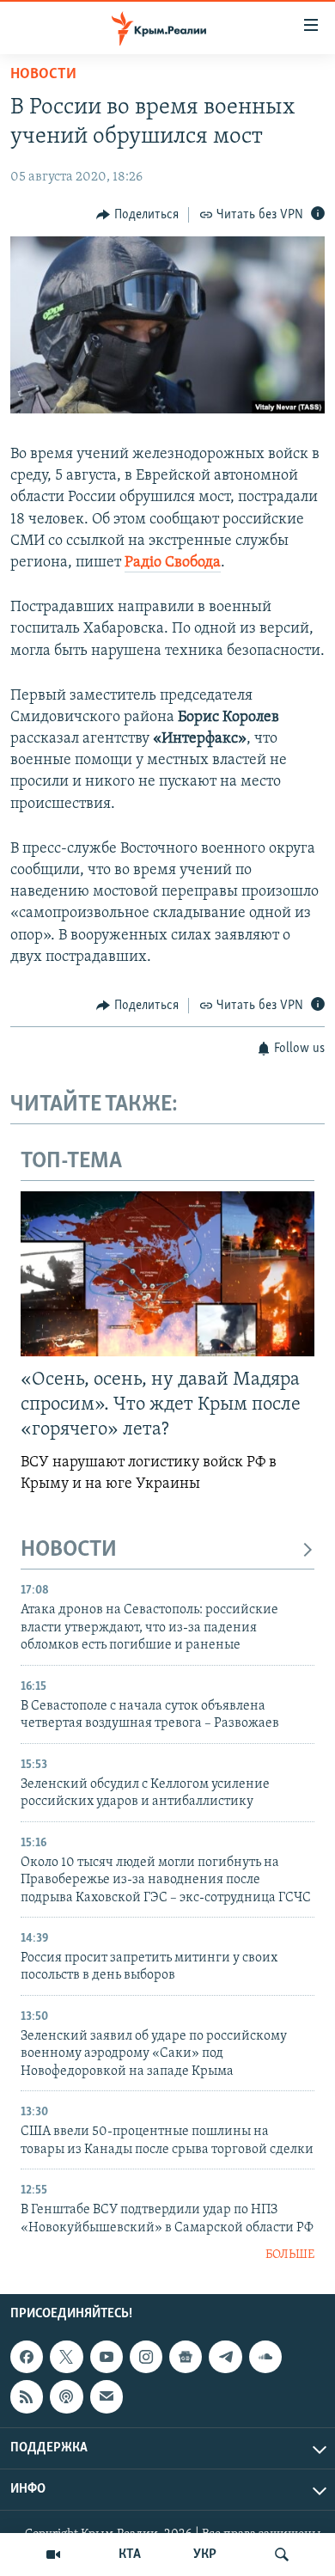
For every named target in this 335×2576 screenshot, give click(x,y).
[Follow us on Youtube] (107, 2357)
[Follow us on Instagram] (146, 2357)
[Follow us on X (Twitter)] (66, 2357)
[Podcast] (66, 2396)
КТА (130, 2555)
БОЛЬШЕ (290, 2255)
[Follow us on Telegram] (225, 2357)
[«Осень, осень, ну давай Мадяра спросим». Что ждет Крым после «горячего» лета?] (167, 1274)
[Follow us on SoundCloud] (265, 2357)
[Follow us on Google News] (186, 2357)
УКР (205, 2555)
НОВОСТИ (69, 1550)
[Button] (137, 215)
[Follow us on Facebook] (27, 2357)
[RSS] (27, 2396)
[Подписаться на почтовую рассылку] (107, 2396)
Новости (43, 75)
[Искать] (282, 2555)
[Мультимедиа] (53, 2555)
